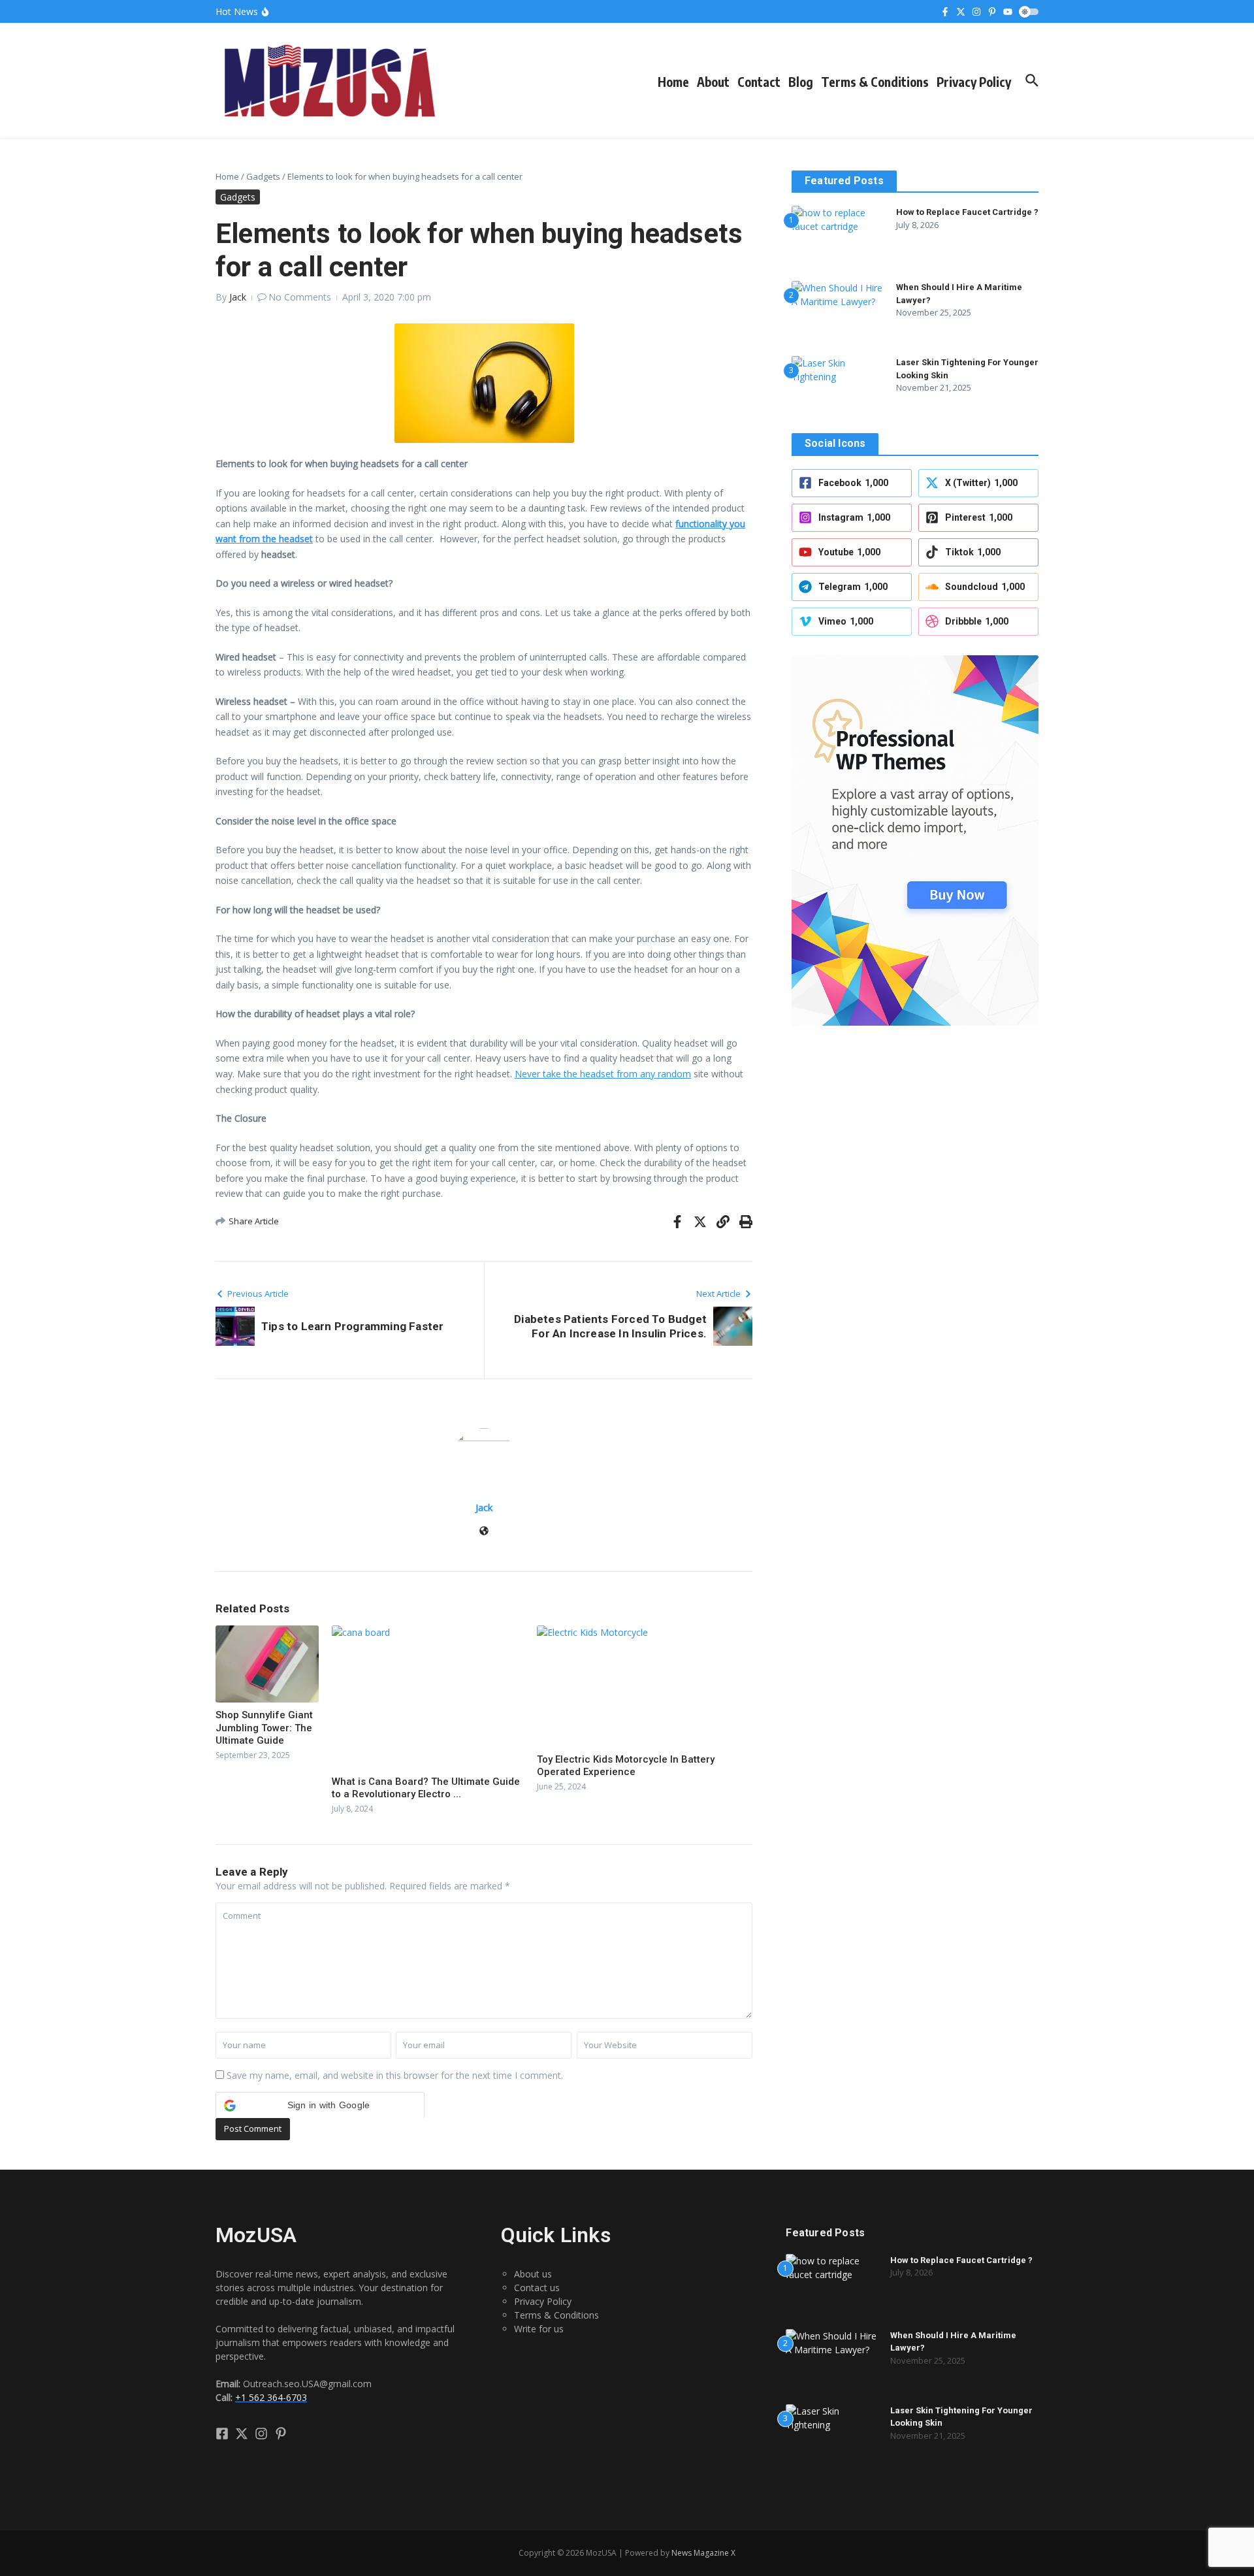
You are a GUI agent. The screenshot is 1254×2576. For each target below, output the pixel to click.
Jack (238, 297)
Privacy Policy (974, 82)
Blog (801, 82)
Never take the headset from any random (603, 1074)
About (713, 82)
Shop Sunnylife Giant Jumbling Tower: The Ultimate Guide (264, 1728)
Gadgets (263, 176)
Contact (759, 82)
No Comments (300, 297)
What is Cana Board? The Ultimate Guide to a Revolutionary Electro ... (426, 1788)
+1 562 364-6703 (271, 2397)
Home (673, 82)
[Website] (484, 1532)
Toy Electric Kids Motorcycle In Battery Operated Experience (626, 1766)
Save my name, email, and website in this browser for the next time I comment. (395, 2075)
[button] (320, 2105)
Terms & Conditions (875, 82)
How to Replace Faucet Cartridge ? (967, 212)
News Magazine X (703, 2553)
